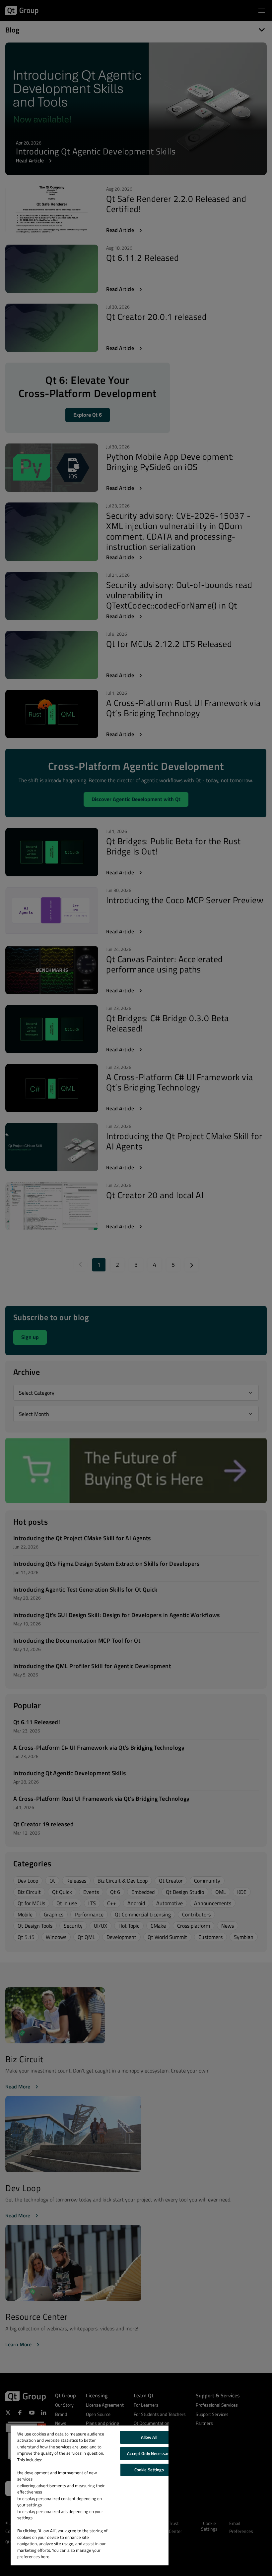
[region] (90, 2495)
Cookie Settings (149, 2470)
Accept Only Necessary (149, 2453)
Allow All (149, 2437)
